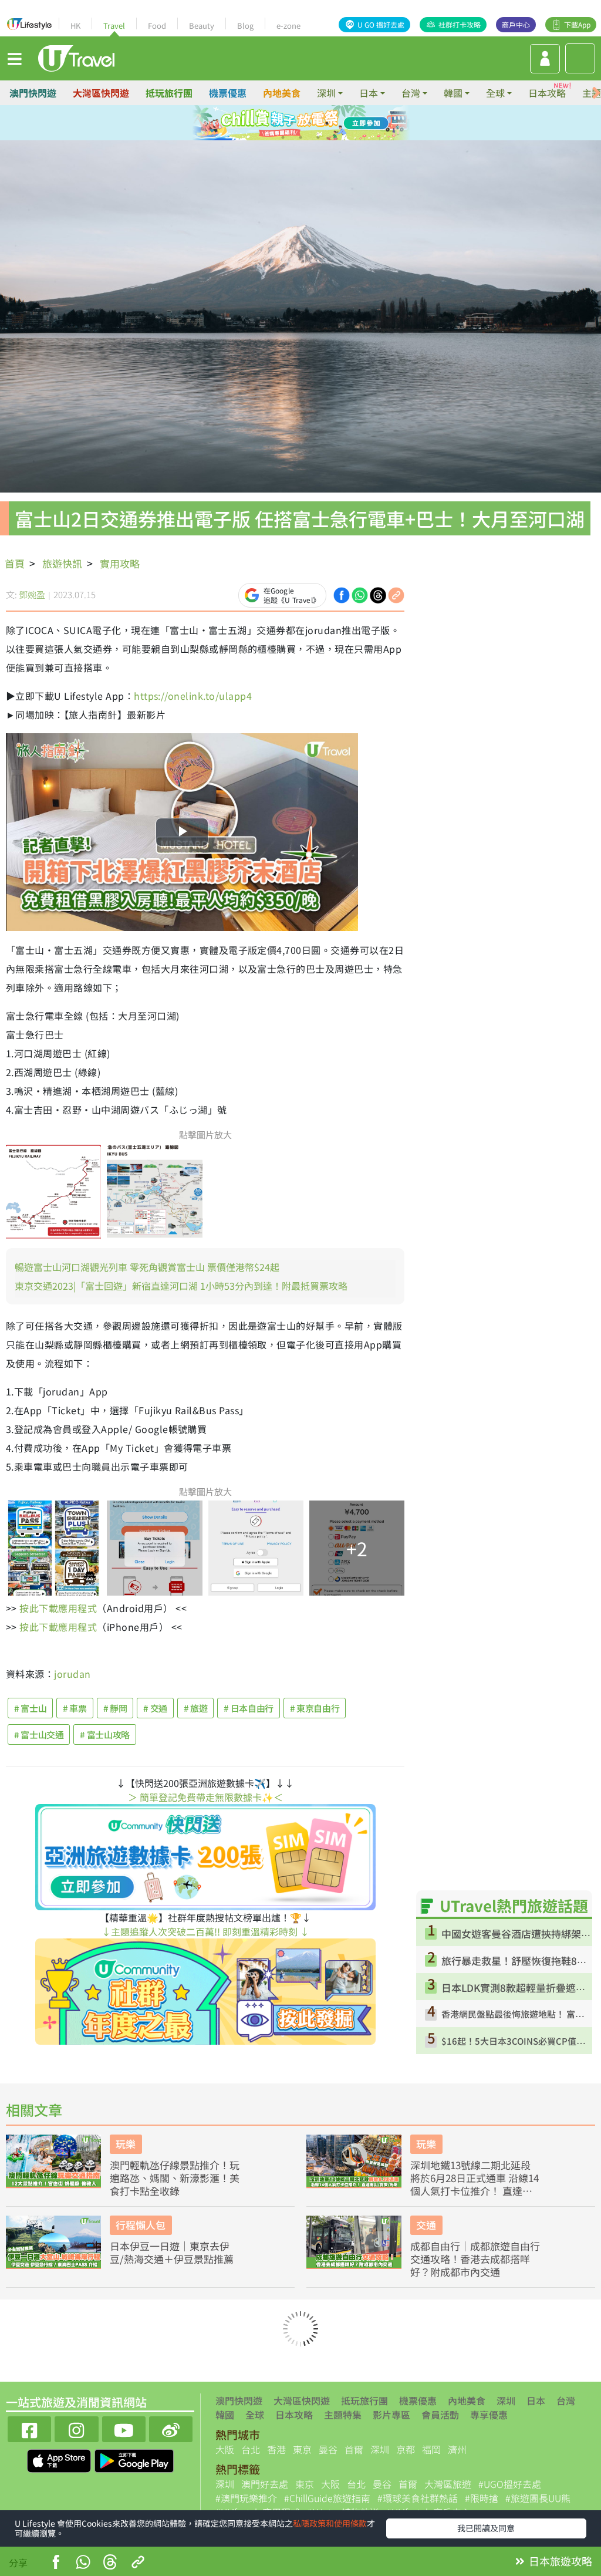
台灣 (566, 2400)
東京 (302, 2449)
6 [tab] (300, 137)
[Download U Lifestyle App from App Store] (60, 2459)
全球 (255, 2415)
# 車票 (75, 1708)
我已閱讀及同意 (486, 2528)
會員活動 (440, 2415)
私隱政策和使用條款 (330, 2523)
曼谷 (328, 2449)
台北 (251, 2449)
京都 (406, 2449)
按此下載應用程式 (58, 1608)
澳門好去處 (265, 2484)
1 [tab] (274, 123)
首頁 (15, 563)
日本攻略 (547, 93)
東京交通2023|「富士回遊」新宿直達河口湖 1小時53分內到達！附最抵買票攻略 (181, 1286)
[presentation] (596, 93)
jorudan (72, 1674)
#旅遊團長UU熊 (538, 2498)
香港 (276, 2449)
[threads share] (378, 594)
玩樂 (126, 2144)
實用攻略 (120, 563)
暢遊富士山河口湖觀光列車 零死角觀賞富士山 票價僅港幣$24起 (147, 1267)
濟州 (457, 2449)
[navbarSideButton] (15, 58)
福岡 (431, 2449)
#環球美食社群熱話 (418, 2498)
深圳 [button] (326, 93)
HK (75, 26)
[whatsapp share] (360, 594)
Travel (114, 26)
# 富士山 (30, 1708)
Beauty (202, 26)
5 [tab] (283, 137)
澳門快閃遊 (33, 93)
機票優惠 (228, 93)
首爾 (354, 2449)
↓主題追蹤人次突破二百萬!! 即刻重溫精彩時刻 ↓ (205, 1931)
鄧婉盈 (32, 594)
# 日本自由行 (248, 1708)
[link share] (396, 594)
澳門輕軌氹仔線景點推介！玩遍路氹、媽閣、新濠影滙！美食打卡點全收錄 (175, 2178)
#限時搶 (482, 2498)
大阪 (225, 2449)
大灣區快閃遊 (101, 93)
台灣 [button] (411, 93)
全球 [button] (495, 93)
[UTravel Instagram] (76, 2428)
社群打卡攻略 (460, 24)
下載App (577, 24)
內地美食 (282, 93)
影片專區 (391, 2415)
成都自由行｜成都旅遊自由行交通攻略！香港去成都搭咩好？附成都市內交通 (475, 2259)
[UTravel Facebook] (29, 2428)
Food (157, 26)
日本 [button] (369, 93)
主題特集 (343, 2415)
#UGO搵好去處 (510, 2484)
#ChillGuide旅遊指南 (327, 2498)
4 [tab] (327, 123)
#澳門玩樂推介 (246, 2498)
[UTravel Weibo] (171, 2428)
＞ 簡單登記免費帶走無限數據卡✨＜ (205, 1797)
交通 (426, 2225)
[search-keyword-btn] (580, 58)
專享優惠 (489, 2415)
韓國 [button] (453, 93)
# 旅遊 (196, 1708)
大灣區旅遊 (448, 2484)
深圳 (506, 2400)
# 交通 (155, 1708)
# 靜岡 (115, 1708)
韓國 (225, 2415)
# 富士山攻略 (104, 1734)
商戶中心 (516, 24)
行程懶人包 (141, 2225)
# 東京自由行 (315, 1708)
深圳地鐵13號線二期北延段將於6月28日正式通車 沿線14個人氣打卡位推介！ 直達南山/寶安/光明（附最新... (475, 2178)
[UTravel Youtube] (124, 2428)
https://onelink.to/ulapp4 (193, 696)
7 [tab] (318, 137)
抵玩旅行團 (169, 93)
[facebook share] (342, 594)
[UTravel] (76, 57)
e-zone (288, 26)
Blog (245, 26)
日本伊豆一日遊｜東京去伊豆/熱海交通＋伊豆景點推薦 (172, 2253)
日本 (536, 2400)
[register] (545, 59)
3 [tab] (309, 123)
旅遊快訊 (62, 563)
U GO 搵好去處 (381, 24)
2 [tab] (292, 123)
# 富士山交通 (39, 1734)
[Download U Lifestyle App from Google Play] (134, 2459)
